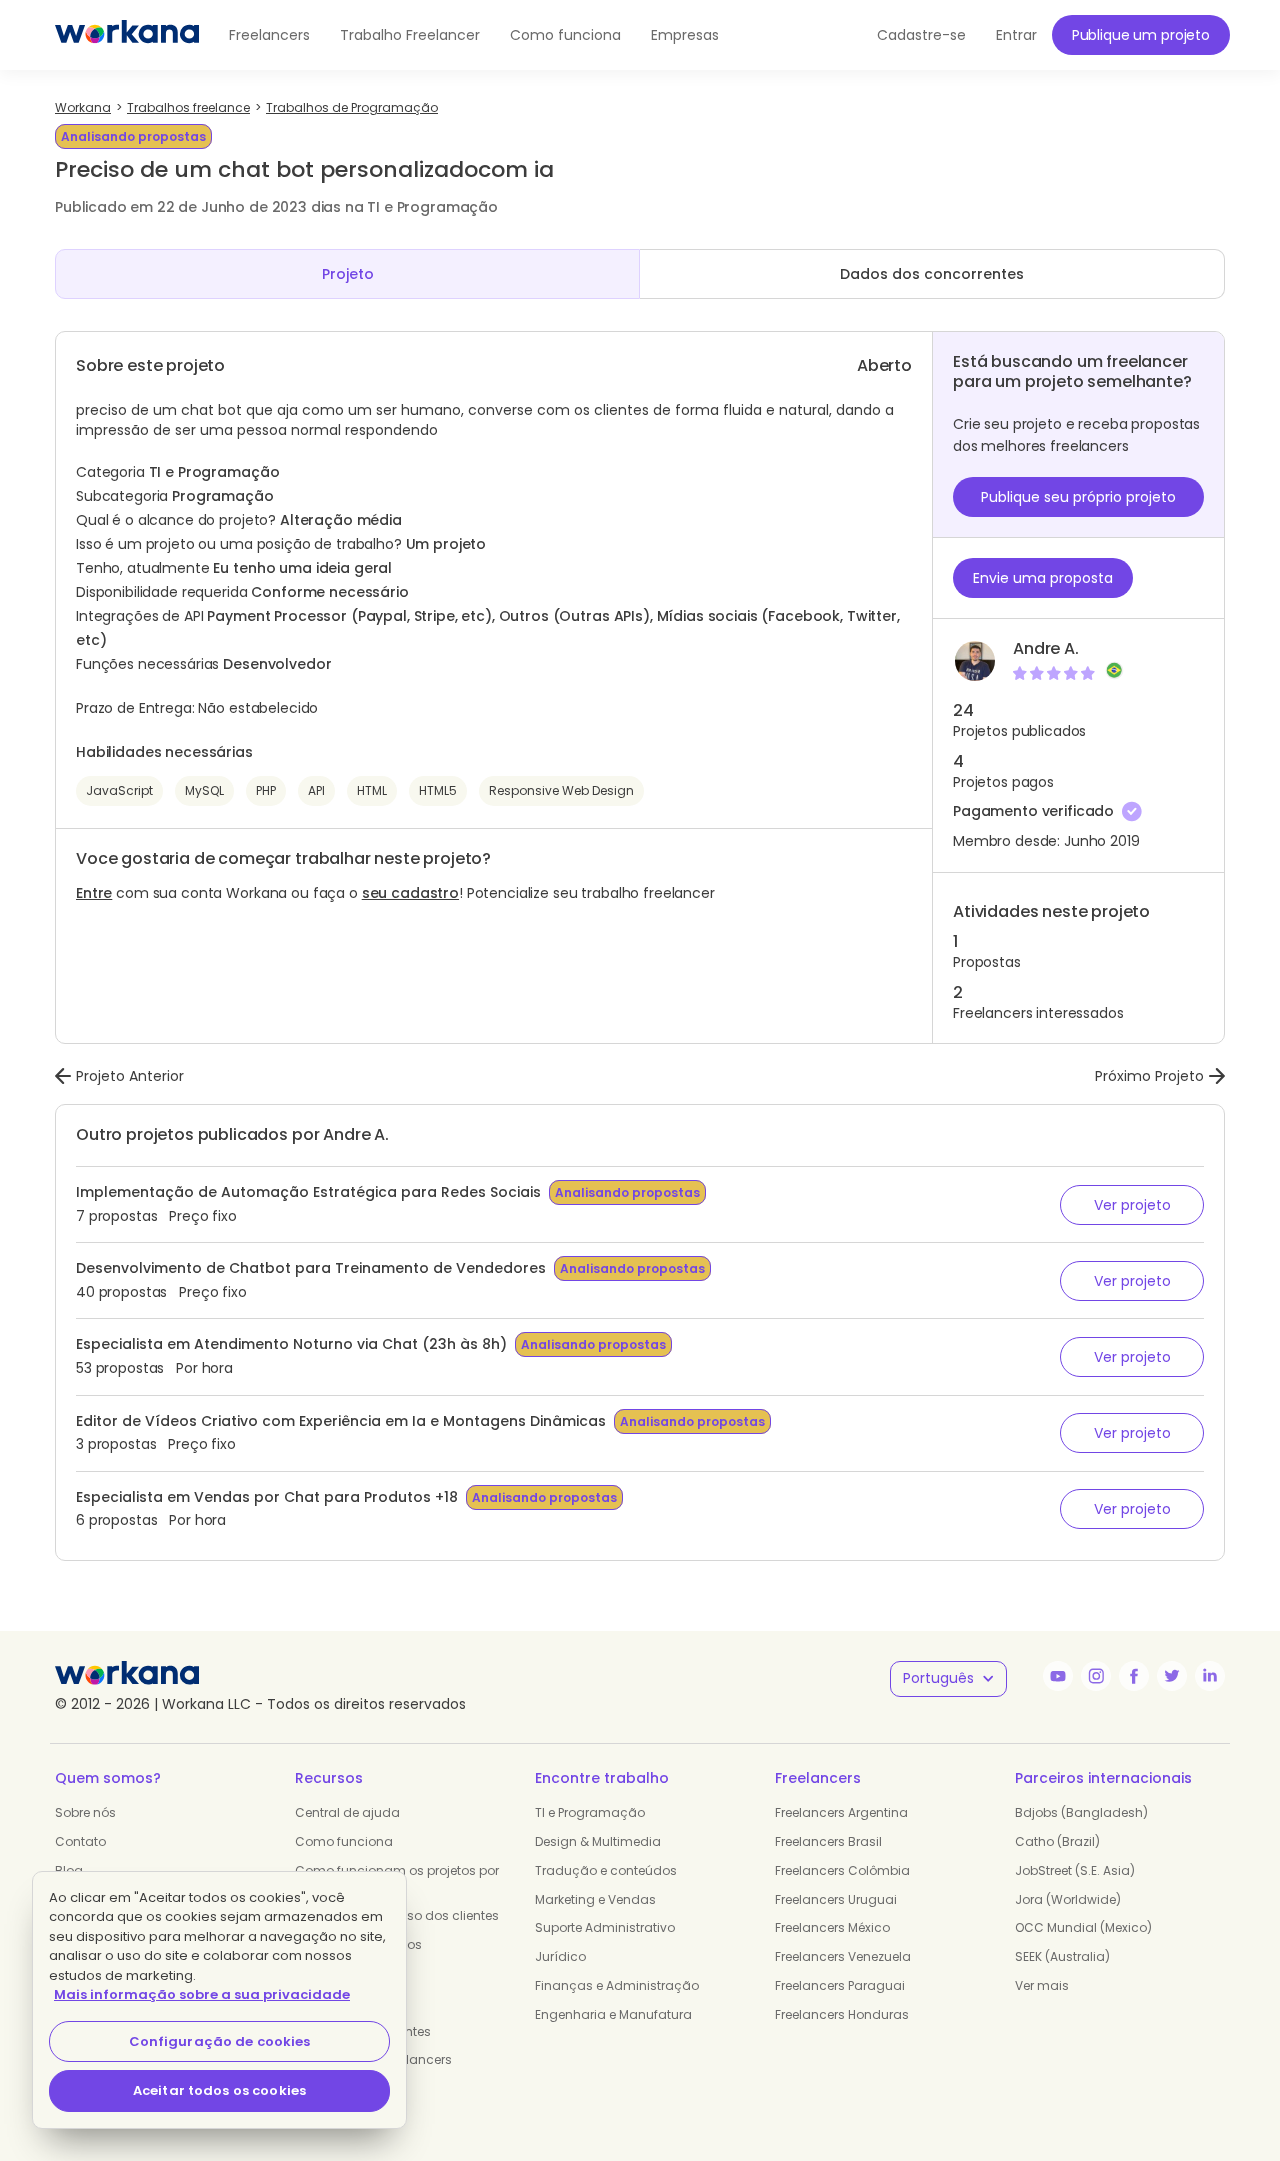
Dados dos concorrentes (932, 274)
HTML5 (438, 790)
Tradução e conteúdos (606, 1870)
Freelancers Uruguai (836, 1899)
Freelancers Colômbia (842, 1870)
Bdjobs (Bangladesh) (1081, 1812)
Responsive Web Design (561, 790)
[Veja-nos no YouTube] (1058, 1676)
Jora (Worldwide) (1068, 1899)
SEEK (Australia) (1062, 1956)
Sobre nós (85, 1812)
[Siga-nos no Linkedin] (1210, 1676)
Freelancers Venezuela (843, 1956)
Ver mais (1042, 1985)
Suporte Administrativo (605, 1927)
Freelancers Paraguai (840, 1985)
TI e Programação (590, 1812)
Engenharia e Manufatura (613, 2014)
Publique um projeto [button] (1141, 35)
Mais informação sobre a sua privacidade (202, 1994)
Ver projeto (1132, 1205)
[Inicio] (127, 35)
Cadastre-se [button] (921, 35)
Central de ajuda (347, 1812)
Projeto (348, 274)
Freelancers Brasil (828, 1841)
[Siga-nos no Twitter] (1172, 1676)
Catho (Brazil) (1057, 1841)
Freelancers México (832, 1927)
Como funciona (565, 35)
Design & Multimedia (598, 1841)
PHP (266, 790)
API (316, 790)
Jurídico (560, 1956)
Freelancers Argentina (841, 1812)
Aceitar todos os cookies (219, 2090)
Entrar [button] (1016, 35)
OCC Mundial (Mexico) (1083, 1927)
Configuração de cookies (220, 2041)
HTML (372, 790)
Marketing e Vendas (595, 1899)
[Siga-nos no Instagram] (1096, 1676)
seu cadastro (410, 893)
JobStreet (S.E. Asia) (1075, 1870)
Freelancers (269, 35)
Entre (94, 893)
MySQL (204, 790)
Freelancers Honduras (842, 2014)
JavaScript (119, 790)
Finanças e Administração (617, 1985)
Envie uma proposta (1043, 578)
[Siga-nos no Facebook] (1134, 1676)
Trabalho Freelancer (410, 35)
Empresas (685, 35)
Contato (80, 1841)
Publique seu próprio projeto (1078, 497)
